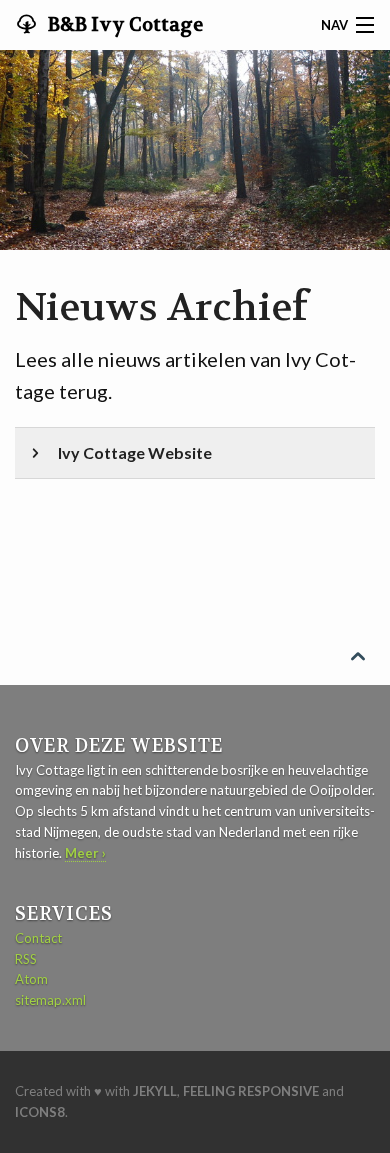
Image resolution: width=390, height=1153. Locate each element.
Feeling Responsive (251, 1091)
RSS (26, 959)
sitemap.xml (50, 1000)
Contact (38, 938)
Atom (31, 979)
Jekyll (155, 1091)
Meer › (85, 853)
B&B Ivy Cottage (123, 25)
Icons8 (40, 1112)
